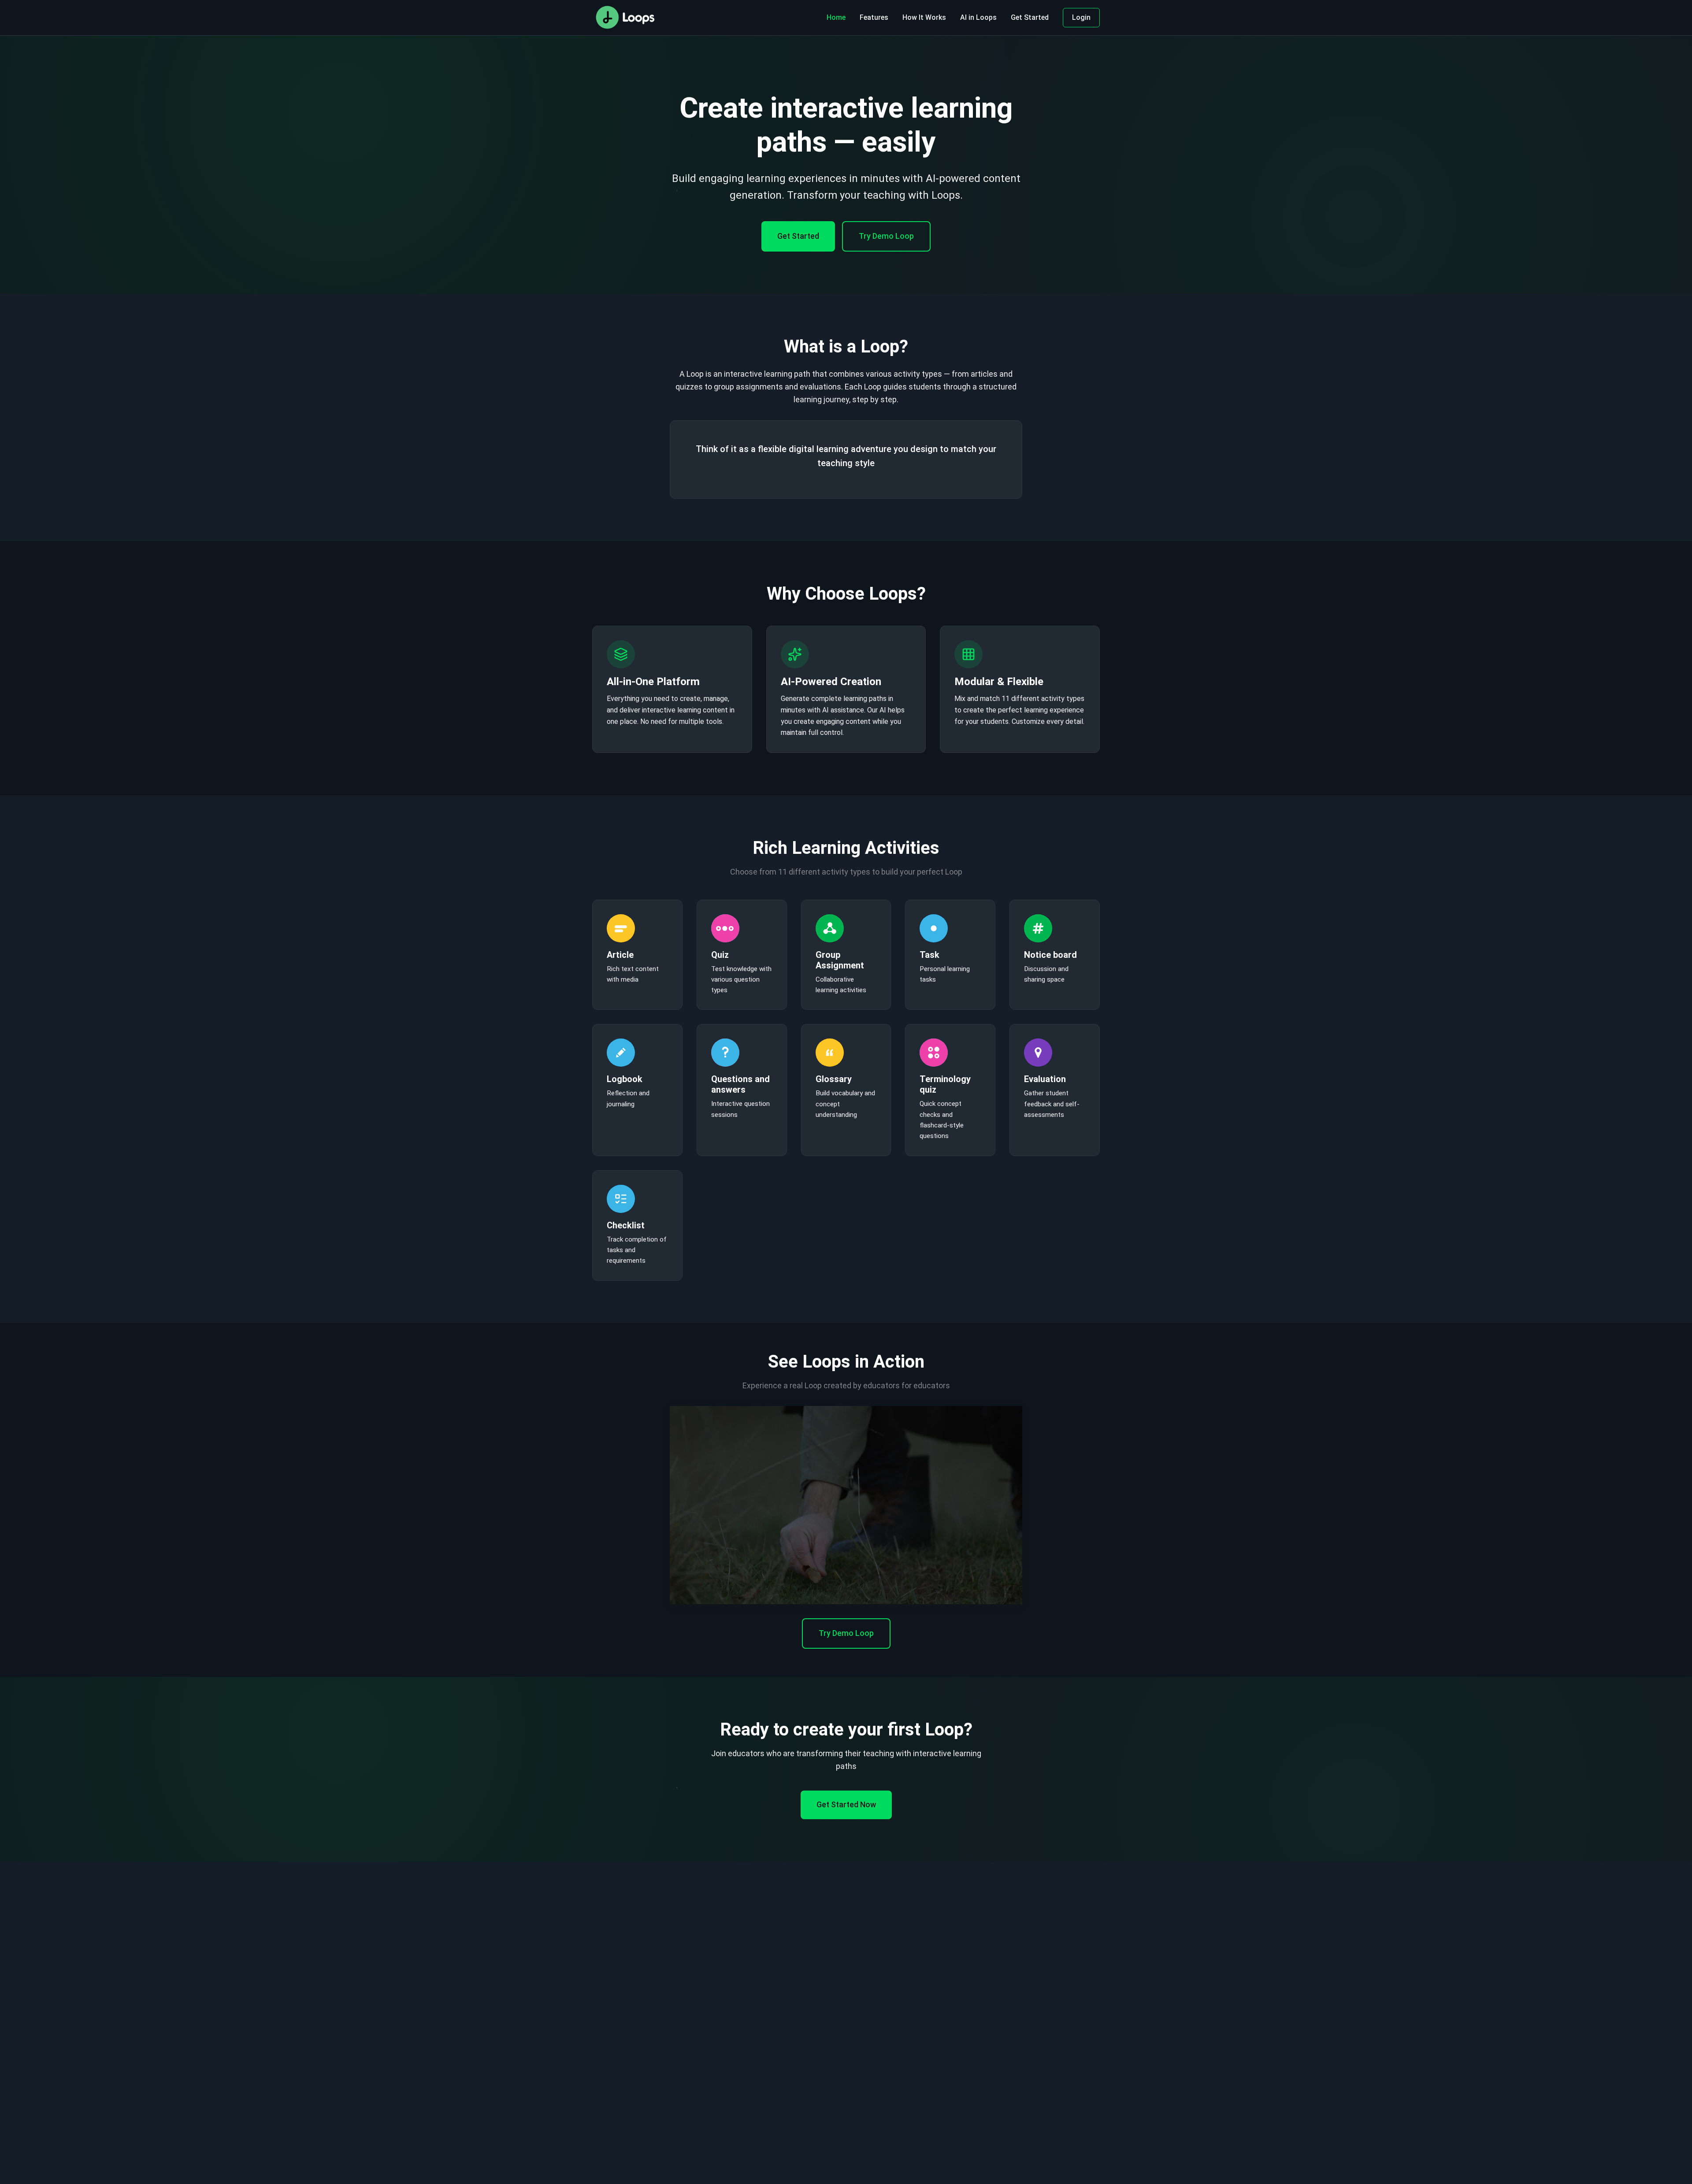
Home (836, 17)
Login (1081, 17)
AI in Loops (978, 17)
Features (874, 17)
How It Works (924, 17)
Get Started (1030, 17)
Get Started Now (846, 1804)
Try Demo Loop (886, 236)
